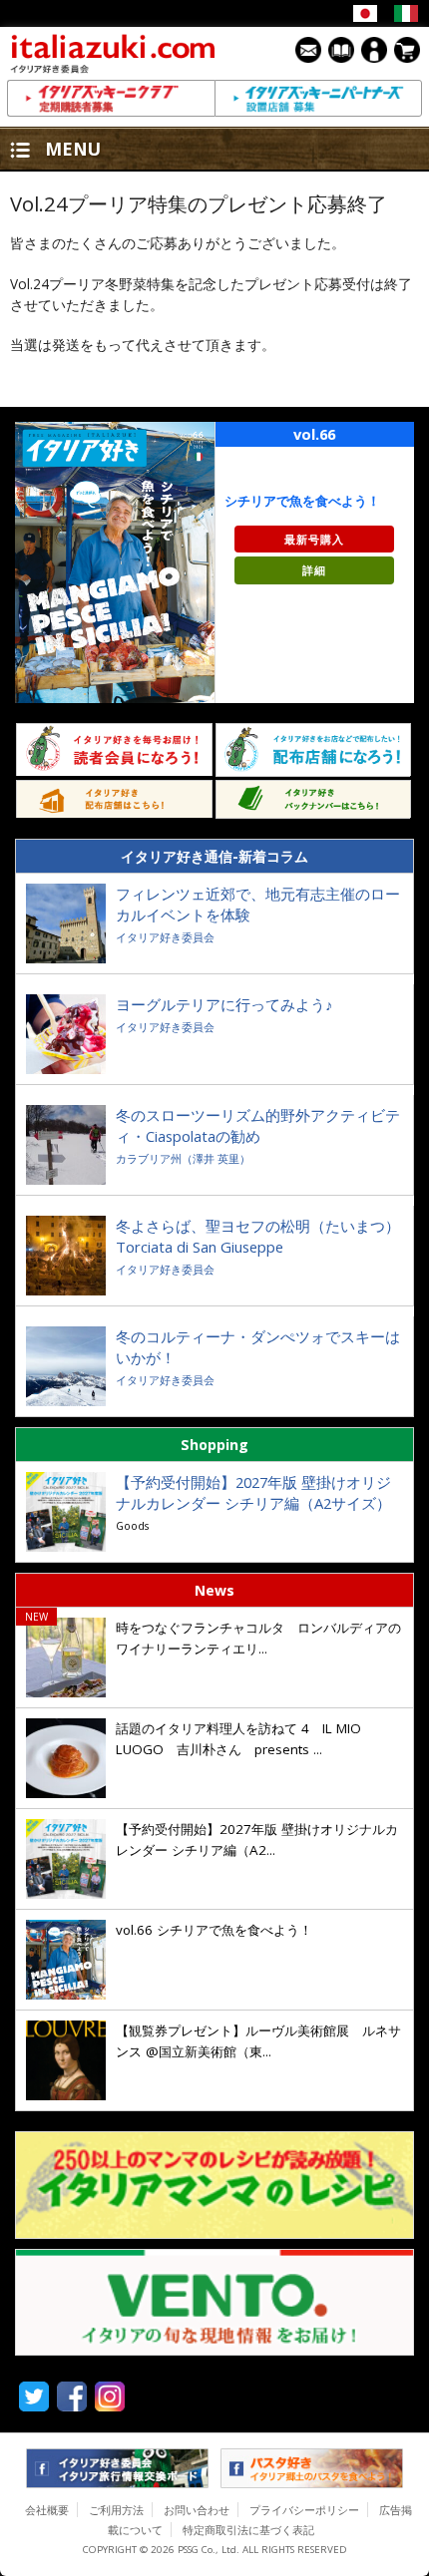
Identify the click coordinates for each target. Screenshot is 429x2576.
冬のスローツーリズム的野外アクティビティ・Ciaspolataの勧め (258, 1125)
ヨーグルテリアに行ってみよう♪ (224, 1004)
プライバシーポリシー (304, 2510)
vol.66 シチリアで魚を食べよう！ (216, 1930)
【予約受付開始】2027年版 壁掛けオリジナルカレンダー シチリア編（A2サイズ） (253, 1492)
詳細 (314, 570)
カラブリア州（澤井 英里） (183, 1158)
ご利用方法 (116, 2510)
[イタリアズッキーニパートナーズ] (318, 98)
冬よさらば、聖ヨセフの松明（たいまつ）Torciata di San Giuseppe (258, 1236)
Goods (132, 1525)
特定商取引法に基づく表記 (248, 2530)
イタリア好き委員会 (165, 937)
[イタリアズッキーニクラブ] (111, 98)
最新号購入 (314, 539)
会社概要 (47, 2510)
